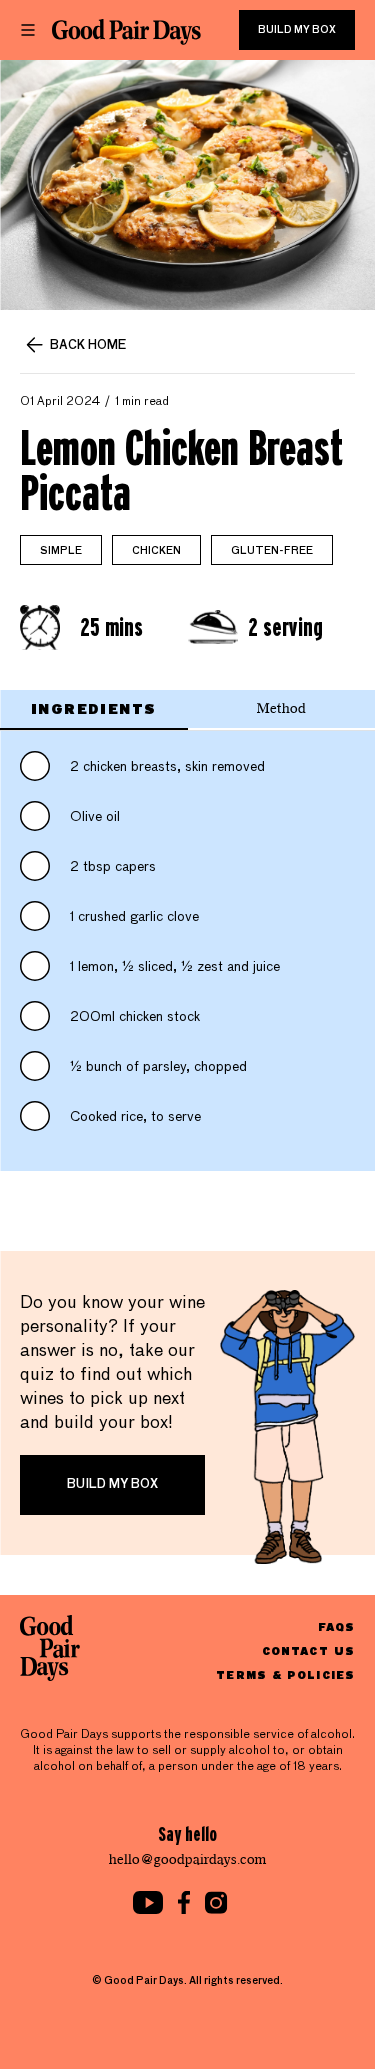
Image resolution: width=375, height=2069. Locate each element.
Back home (88, 346)
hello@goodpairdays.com (188, 1859)
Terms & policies (285, 1674)
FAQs (336, 1626)
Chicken (156, 551)
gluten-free (272, 551)
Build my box (297, 30)
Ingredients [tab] (93, 708)
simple (61, 551)
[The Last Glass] (126, 32)
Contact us (308, 1650)
